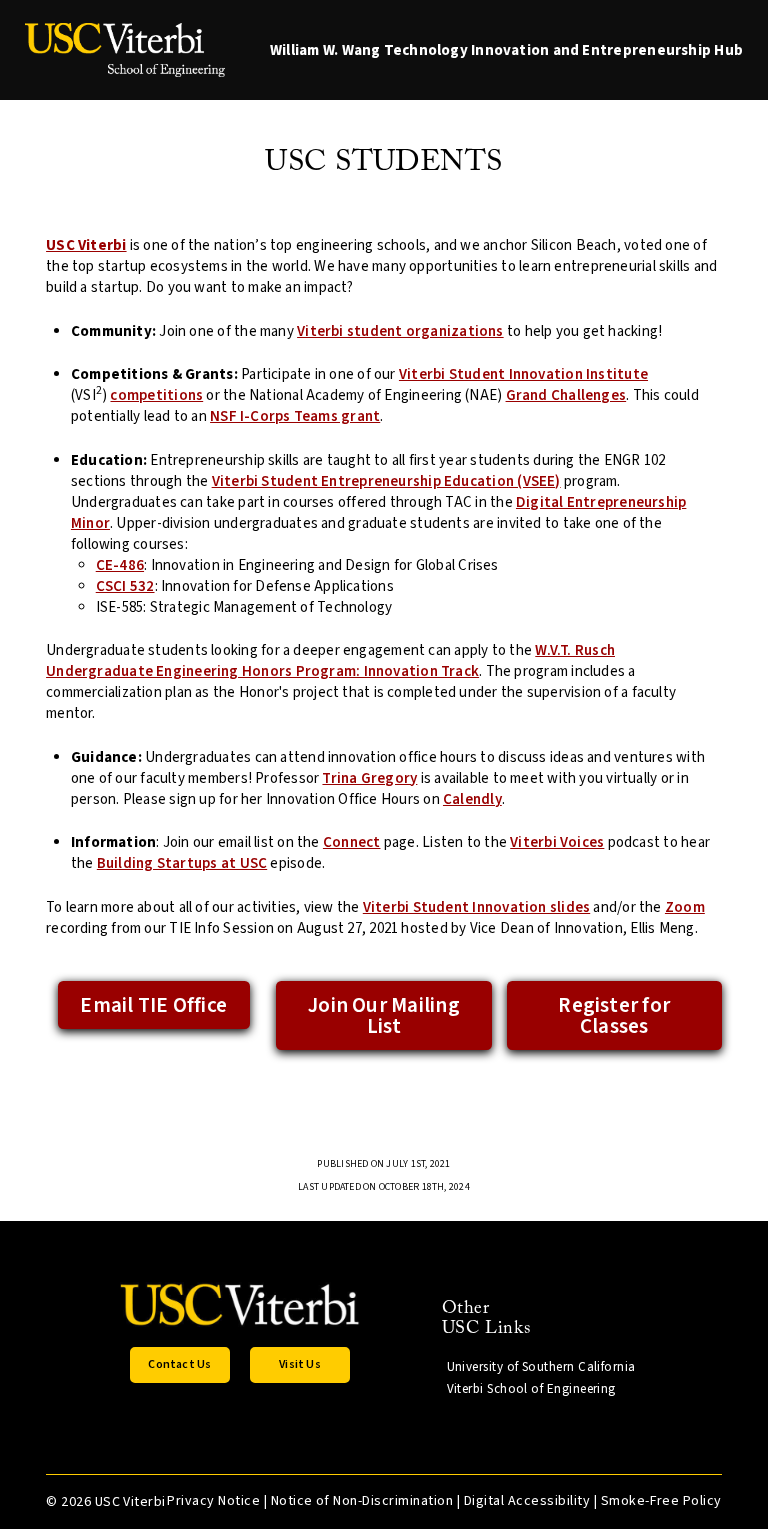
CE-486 (120, 565)
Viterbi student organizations (400, 331)
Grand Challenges (566, 395)
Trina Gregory (369, 778)
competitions (156, 395)
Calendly (472, 799)
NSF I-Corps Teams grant (295, 416)
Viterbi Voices (557, 842)
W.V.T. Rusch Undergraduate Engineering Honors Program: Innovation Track (330, 661)
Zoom (685, 907)
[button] (180, 1365)
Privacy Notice (213, 1501)
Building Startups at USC (182, 863)
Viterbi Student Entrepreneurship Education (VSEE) (386, 481)
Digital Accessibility (527, 1501)
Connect (352, 842)
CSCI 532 (125, 586)
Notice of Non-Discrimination (362, 1501)
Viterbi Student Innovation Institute (523, 374)
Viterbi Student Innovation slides (476, 907)
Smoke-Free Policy (661, 1501)
